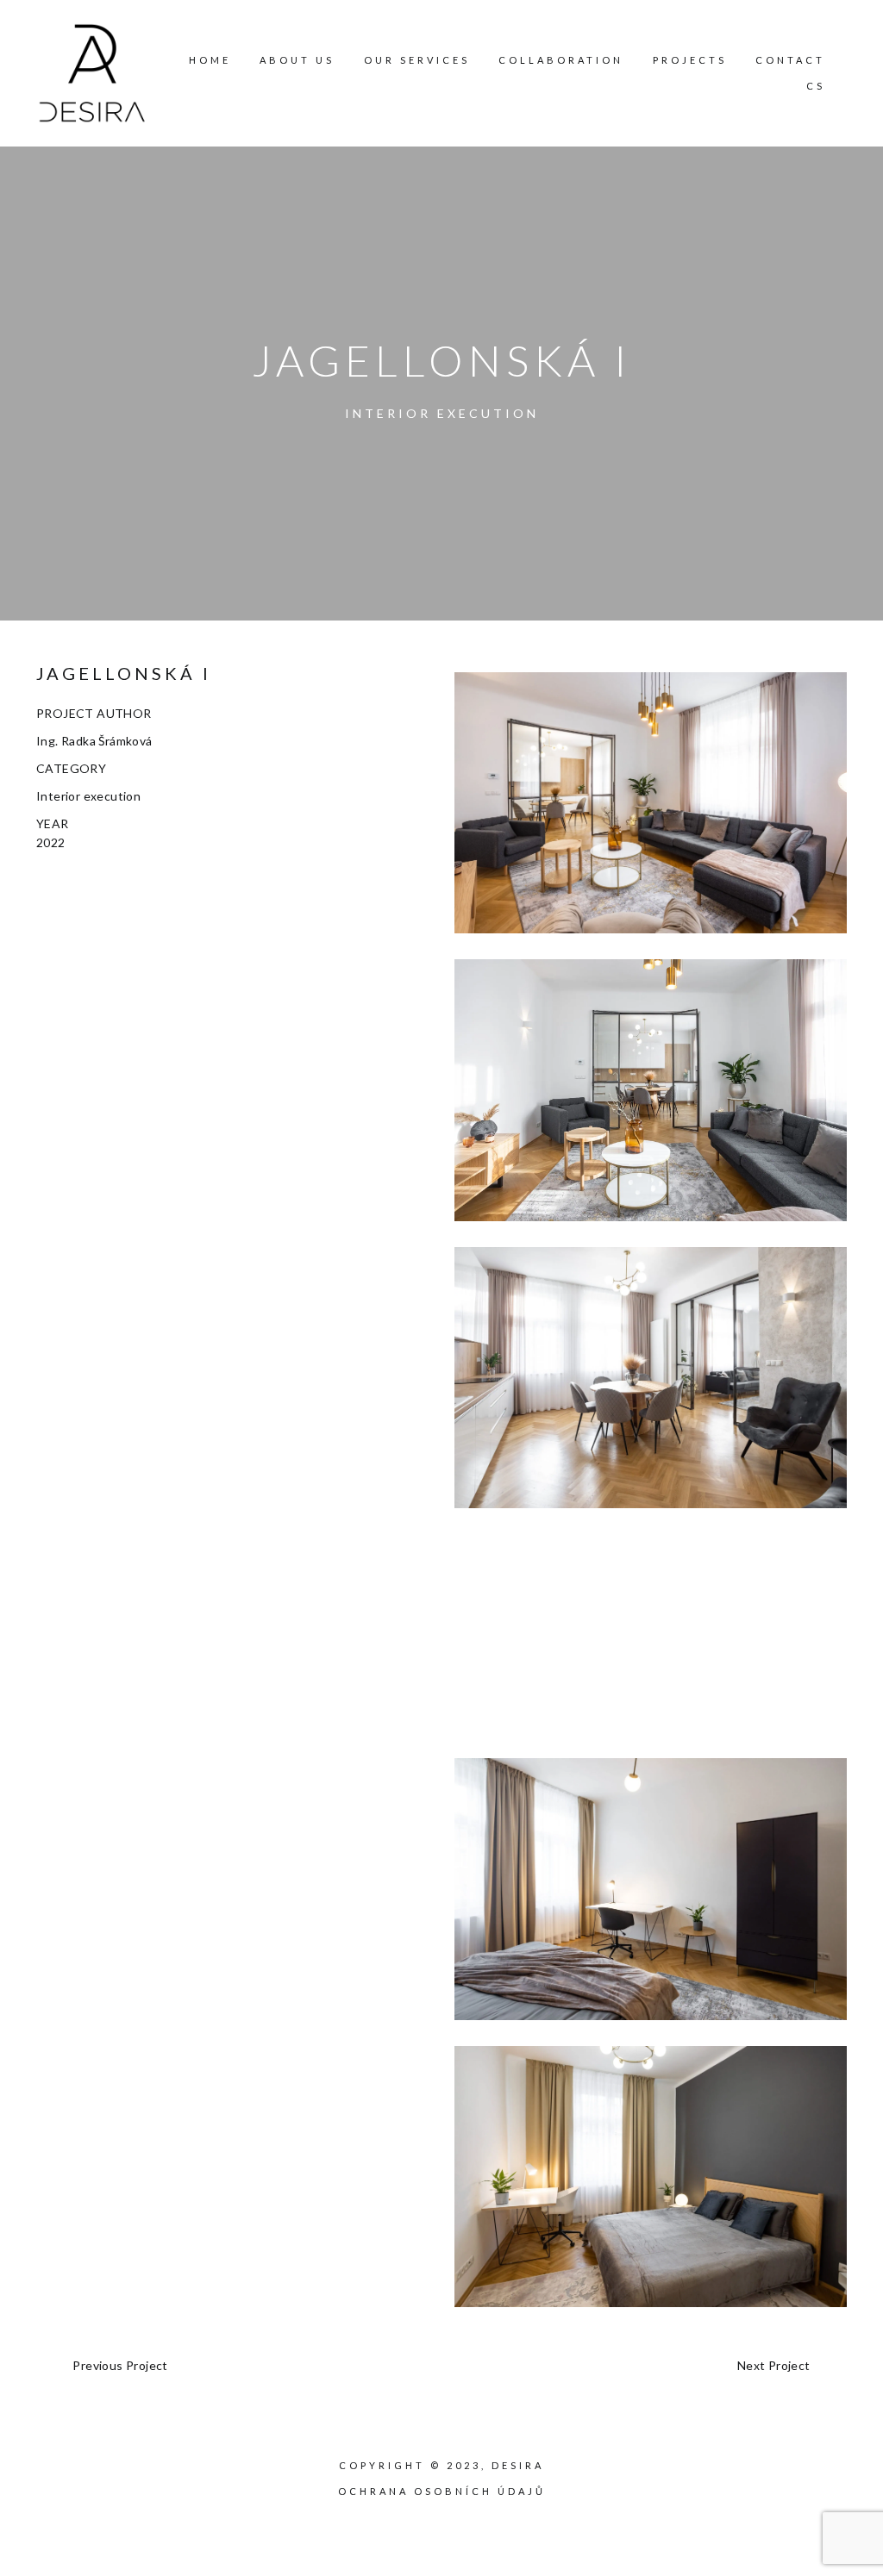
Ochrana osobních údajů (442, 2491)
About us (297, 60)
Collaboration (561, 60)
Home (210, 60)
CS (816, 86)
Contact (790, 60)
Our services (417, 60)
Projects (690, 60)
